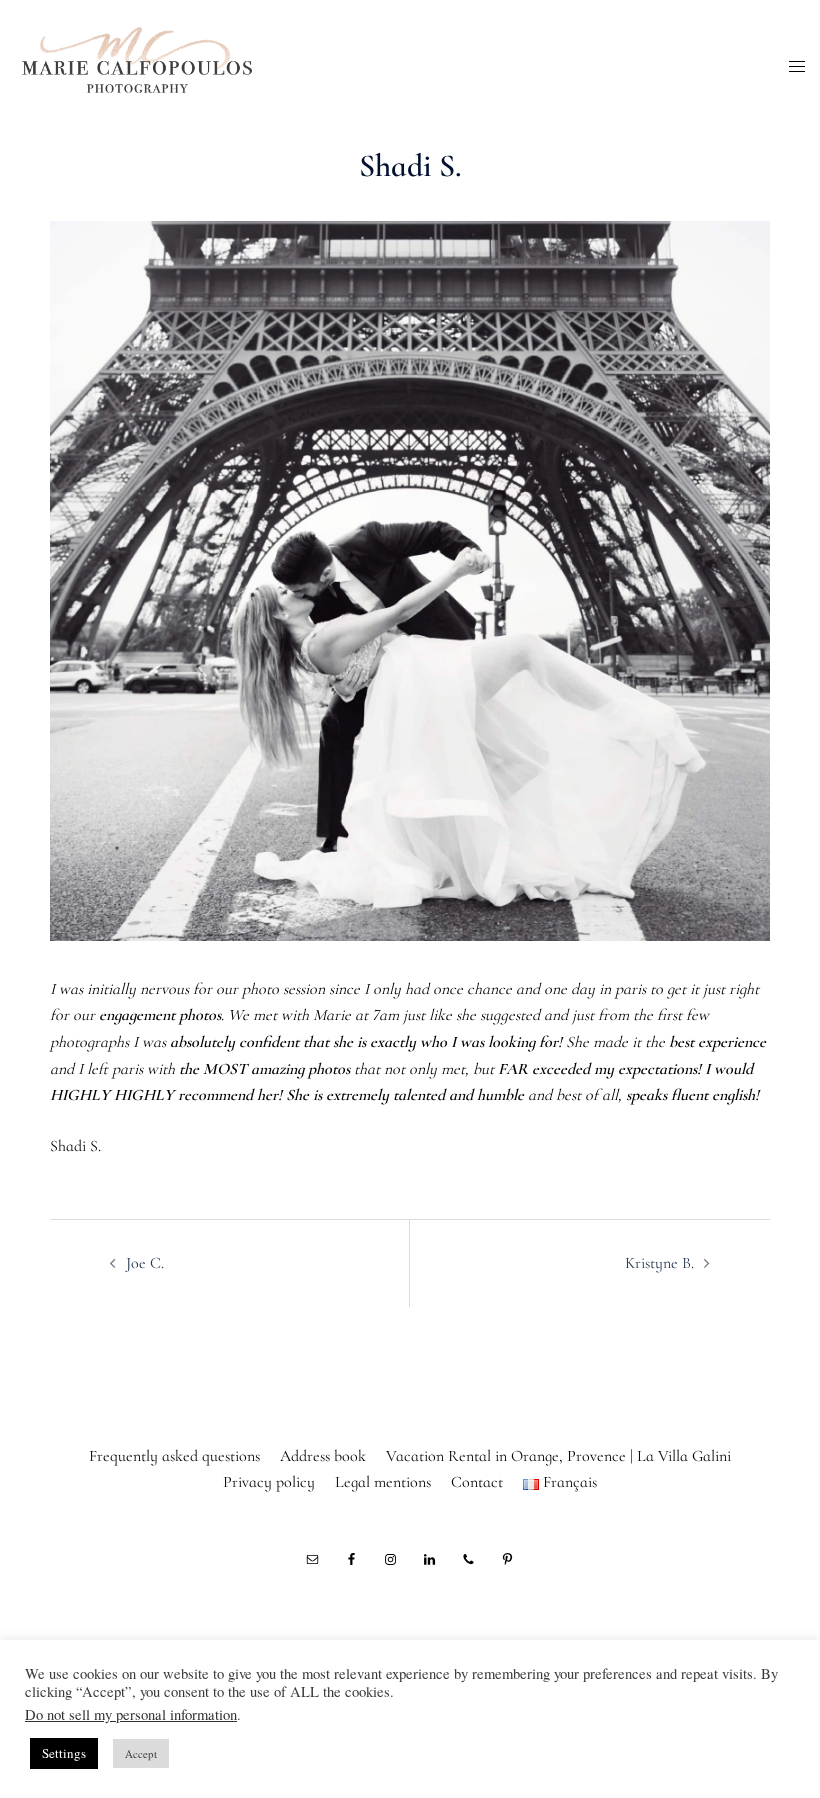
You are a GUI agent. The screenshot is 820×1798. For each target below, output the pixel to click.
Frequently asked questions (174, 1456)
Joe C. (145, 1263)
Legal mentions (383, 1482)
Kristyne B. (659, 1263)
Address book (323, 1456)
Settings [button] (64, 1753)
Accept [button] (141, 1753)
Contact (477, 1482)
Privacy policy (269, 1482)
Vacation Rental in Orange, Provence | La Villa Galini (558, 1456)
